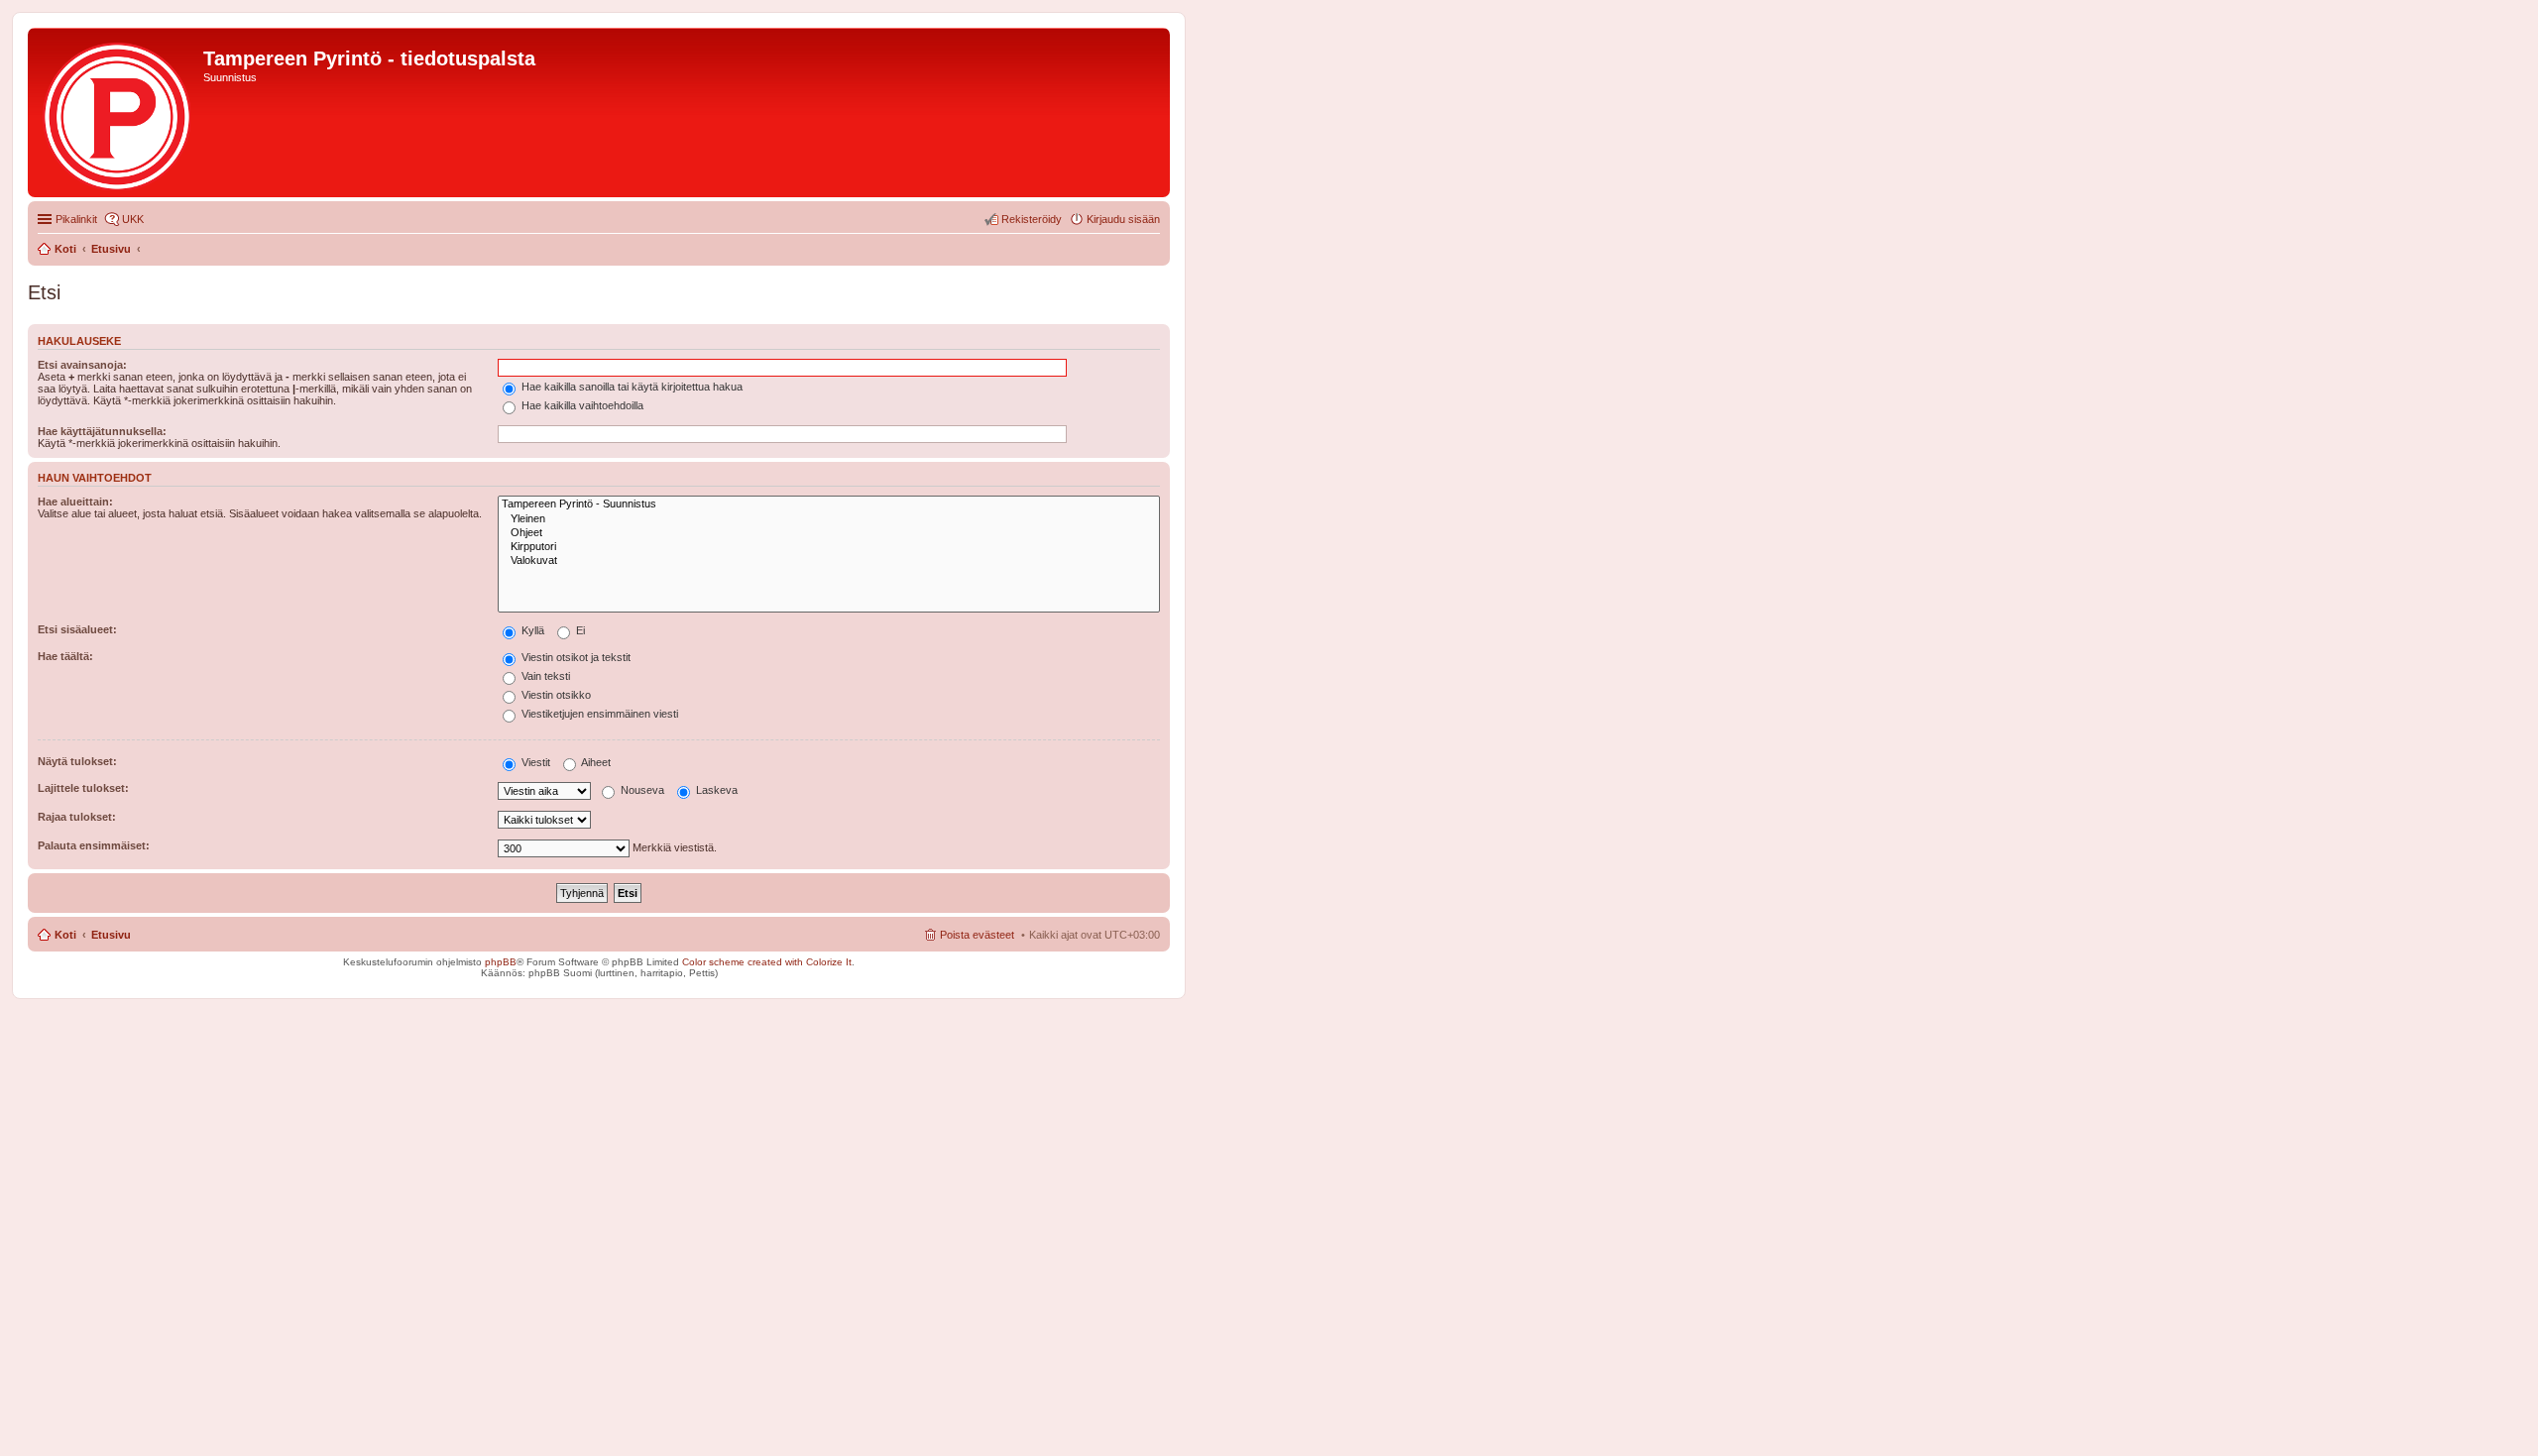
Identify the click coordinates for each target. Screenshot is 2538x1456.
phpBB (501, 962)
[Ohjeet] (829, 533)
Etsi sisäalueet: (77, 629)
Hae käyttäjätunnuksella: (102, 431)
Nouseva (641, 790)
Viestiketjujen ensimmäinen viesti (598, 714)
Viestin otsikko (555, 695)
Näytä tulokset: (77, 761)
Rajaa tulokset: (77, 817)
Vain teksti (544, 676)
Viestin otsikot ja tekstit (575, 657)
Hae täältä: (65, 656)
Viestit (534, 762)
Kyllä (531, 630)
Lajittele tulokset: (83, 788)
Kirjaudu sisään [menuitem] (1123, 219)
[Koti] (118, 112)
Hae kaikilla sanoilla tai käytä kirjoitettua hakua (631, 387)
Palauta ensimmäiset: (94, 845)
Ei (579, 630)
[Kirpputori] (829, 547)
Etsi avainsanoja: (82, 365)
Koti (65, 935)
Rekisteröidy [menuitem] (1032, 219)
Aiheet (595, 762)
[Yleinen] (829, 519)
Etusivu (111, 935)
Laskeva (715, 790)
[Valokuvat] (829, 561)
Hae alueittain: (75, 502)
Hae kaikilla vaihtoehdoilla (581, 405)
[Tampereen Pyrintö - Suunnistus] (829, 504)
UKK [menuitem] (133, 219)
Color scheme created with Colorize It (767, 962)
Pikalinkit (76, 219)
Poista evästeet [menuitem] (977, 935)
